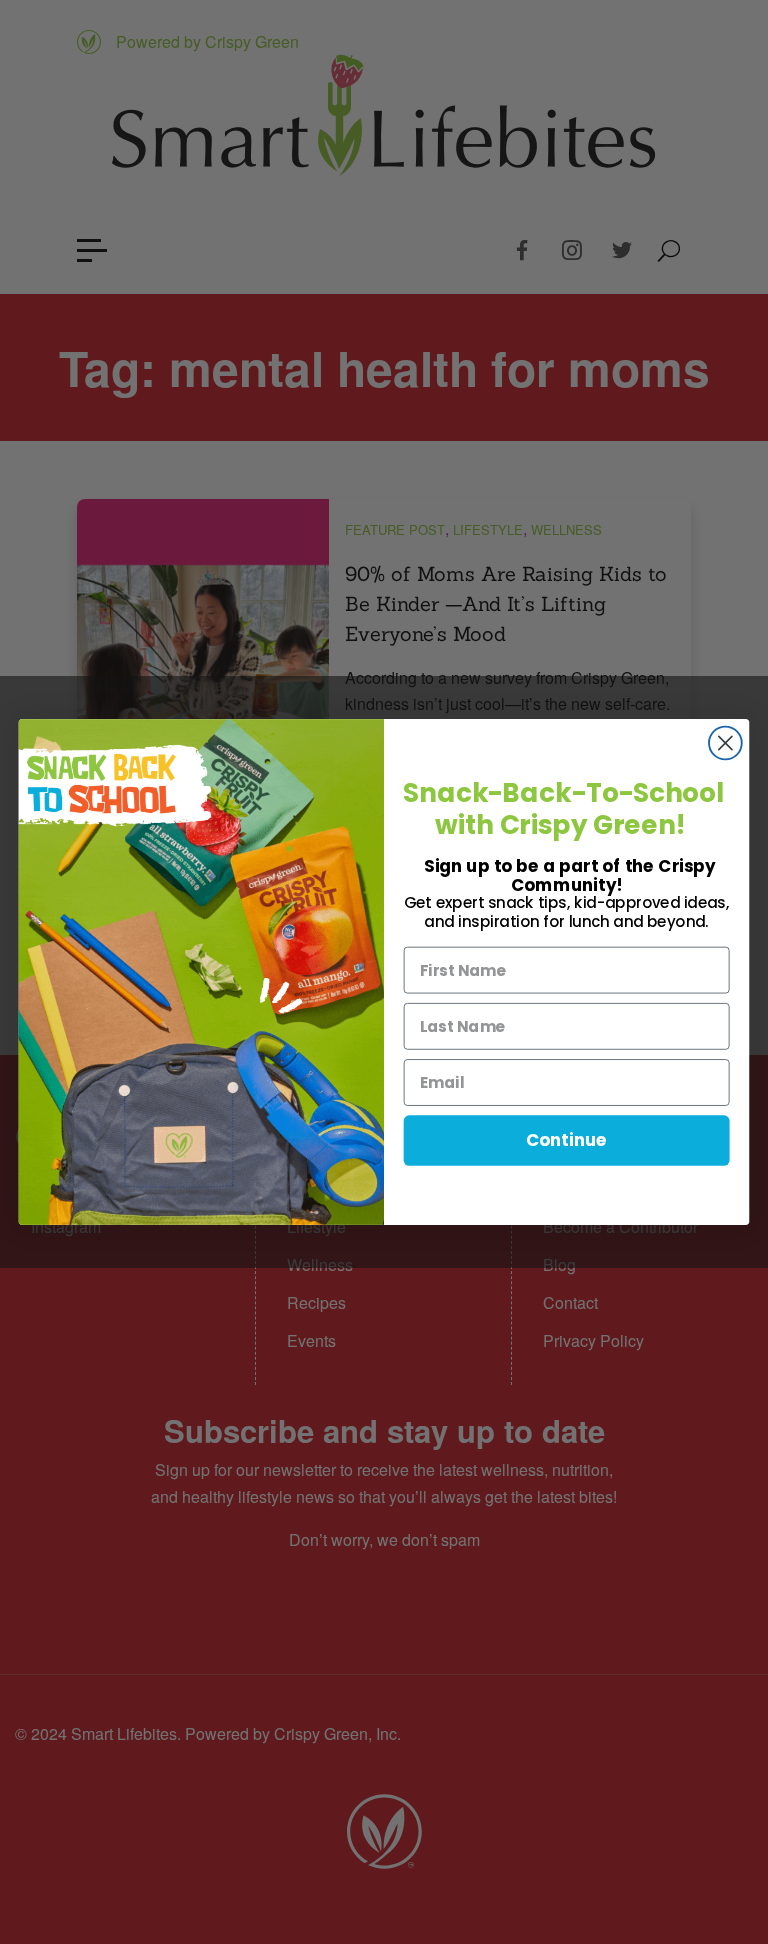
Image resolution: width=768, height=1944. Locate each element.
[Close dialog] (725, 743)
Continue (566, 1140)
